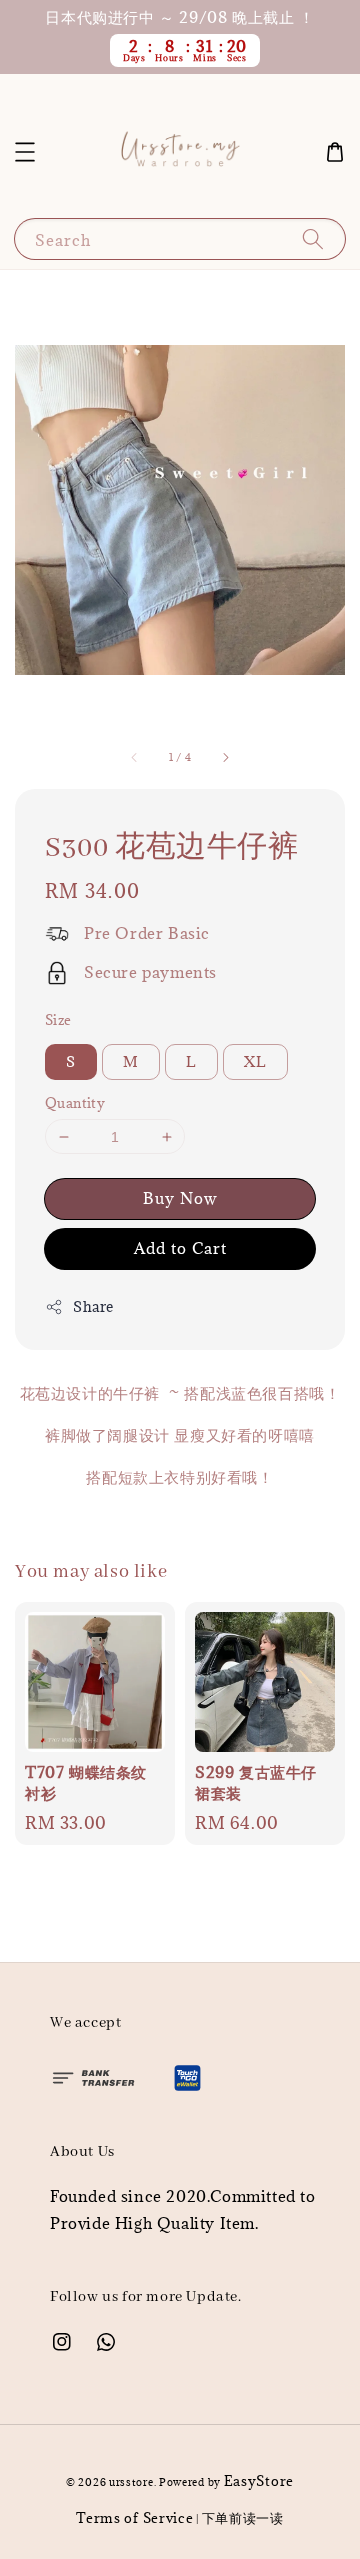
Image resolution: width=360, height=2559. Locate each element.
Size (58, 1020)
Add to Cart (180, 1248)
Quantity (75, 1103)
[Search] (313, 238)
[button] (25, 152)
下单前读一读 (243, 2518)
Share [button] (93, 1306)
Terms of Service (134, 2518)
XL (255, 1061)
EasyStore (259, 2481)
